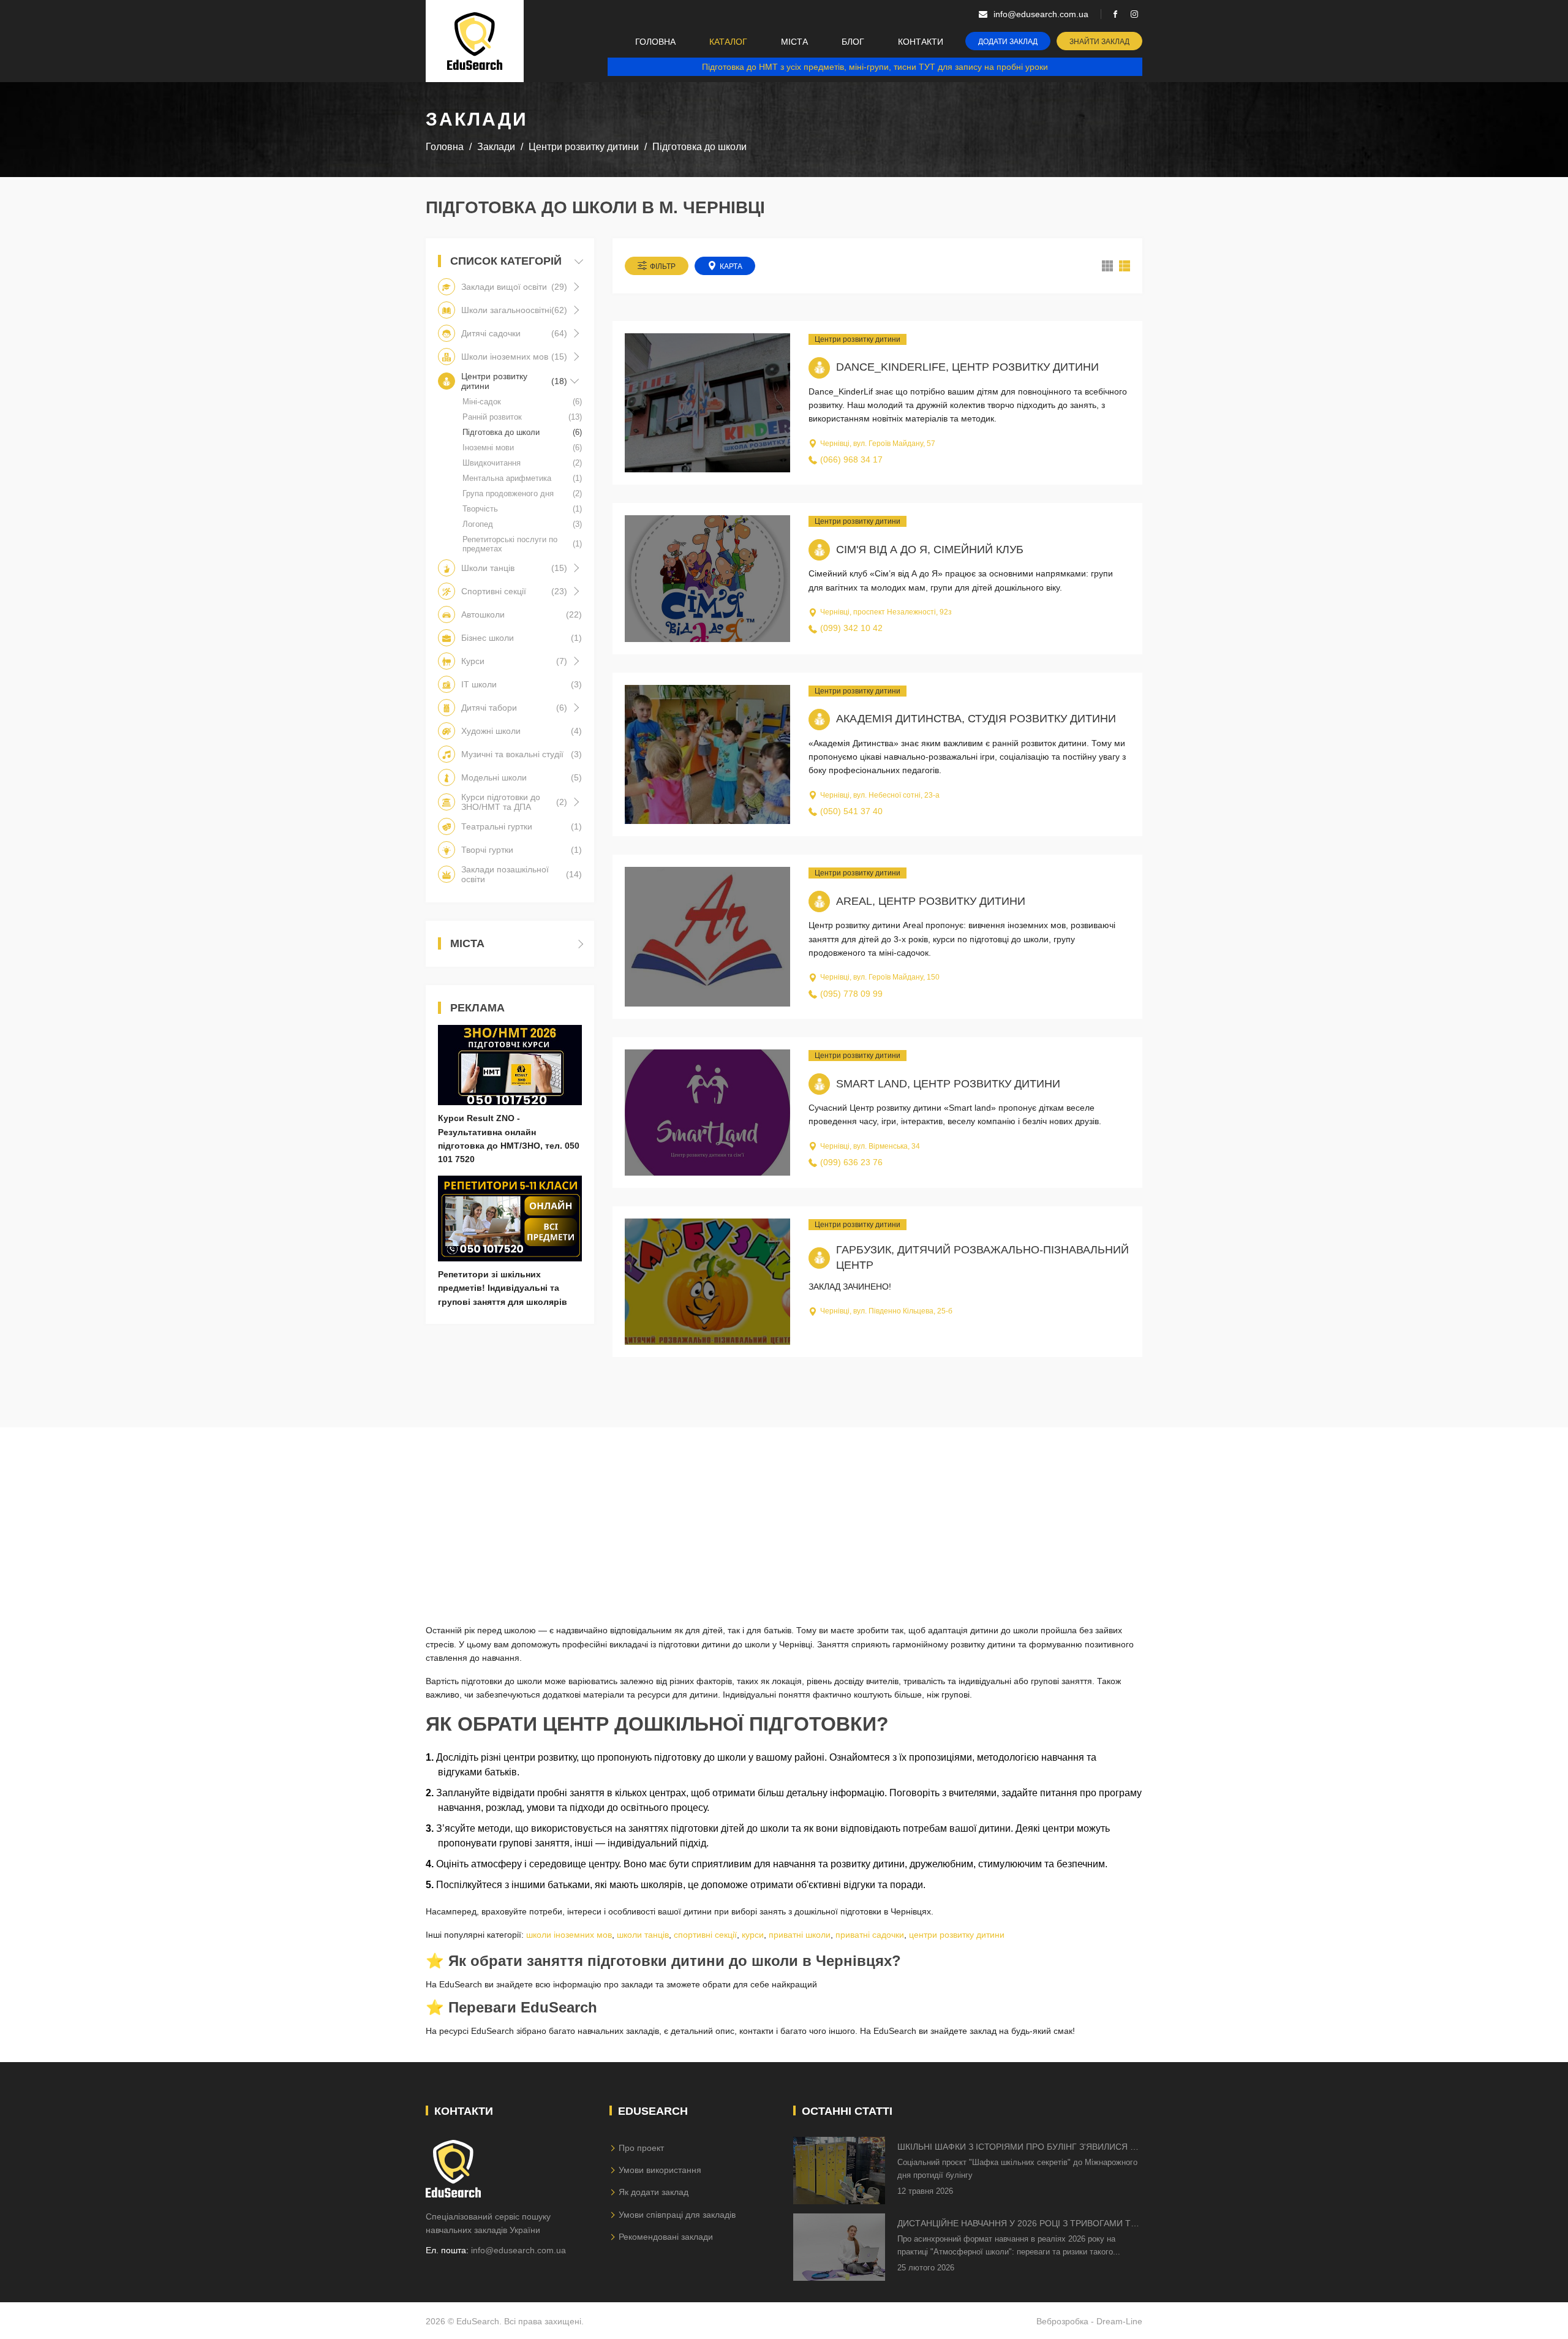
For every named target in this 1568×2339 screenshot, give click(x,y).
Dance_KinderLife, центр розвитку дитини (967, 367)
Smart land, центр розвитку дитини (948, 1084)
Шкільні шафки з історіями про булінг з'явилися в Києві (1016, 2148)
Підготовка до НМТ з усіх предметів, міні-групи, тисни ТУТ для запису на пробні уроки (875, 67)
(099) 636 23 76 (851, 1162)
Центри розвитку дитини (858, 339)
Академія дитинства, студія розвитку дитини (976, 719)
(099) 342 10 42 (851, 628)
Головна (655, 42)
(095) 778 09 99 (851, 994)
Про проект (641, 2148)
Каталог (728, 42)
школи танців (643, 1935)
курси (753, 1935)
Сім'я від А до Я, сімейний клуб (930, 550)
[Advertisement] (784, 1513)
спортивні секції (705, 1935)
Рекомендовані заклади (666, 2237)
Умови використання (660, 2170)
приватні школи (800, 1935)
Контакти (921, 42)
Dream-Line (1119, 2321)
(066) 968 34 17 (851, 459)
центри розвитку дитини (957, 1935)
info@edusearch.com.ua (518, 2250)
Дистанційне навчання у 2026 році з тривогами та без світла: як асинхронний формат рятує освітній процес (1017, 2224)
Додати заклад (1008, 42)
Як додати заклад (654, 2192)
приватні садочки (870, 1935)
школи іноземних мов (569, 1935)
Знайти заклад (1099, 42)
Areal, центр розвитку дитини (931, 901)
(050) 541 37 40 (851, 811)
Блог (853, 42)
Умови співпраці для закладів (677, 2215)
